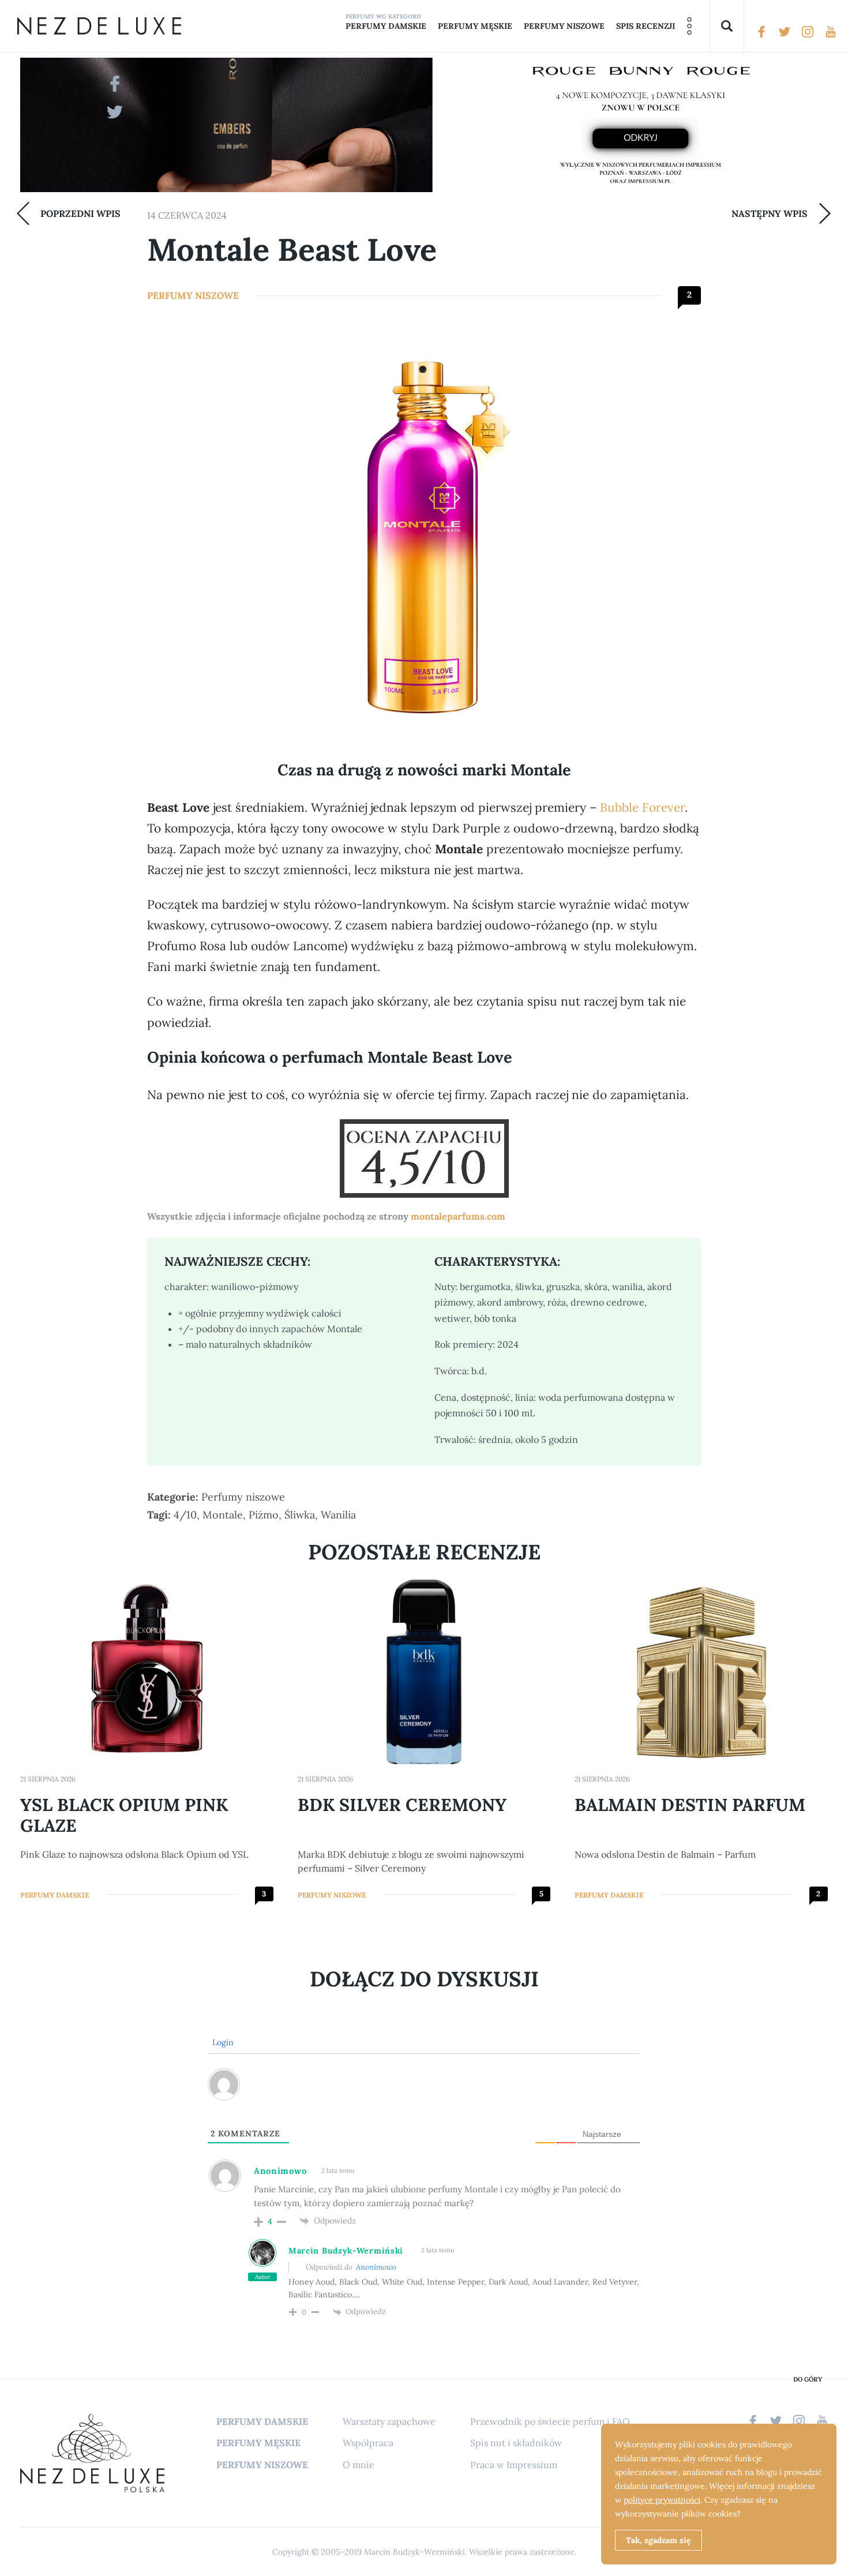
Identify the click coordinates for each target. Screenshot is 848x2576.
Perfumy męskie (475, 26)
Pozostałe (689, 26)
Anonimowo (376, 2267)
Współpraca (368, 2443)
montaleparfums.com (458, 1216)
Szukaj (727, 26)
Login (222, 2042)
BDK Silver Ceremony (402, 1805)
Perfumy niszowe (564, 26)
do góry (808, 2380)
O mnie (359, 2465)
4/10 (185, 1515)
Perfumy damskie (386, 26)
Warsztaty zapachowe (389, 2421)
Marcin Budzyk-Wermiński (346, 2251)
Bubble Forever (642, 807)
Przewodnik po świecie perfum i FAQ (550, 2421)
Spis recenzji (646, 26)
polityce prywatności (662, 2500)
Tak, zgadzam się (658, 2540)
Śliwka (300, 1515)
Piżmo (264, 1515)
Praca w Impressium (514, 2465)
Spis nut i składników (516, 2443)
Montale (223, 1515)
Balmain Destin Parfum (690, 1805)
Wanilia (338, 1515)
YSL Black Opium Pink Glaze (124, 1815)
